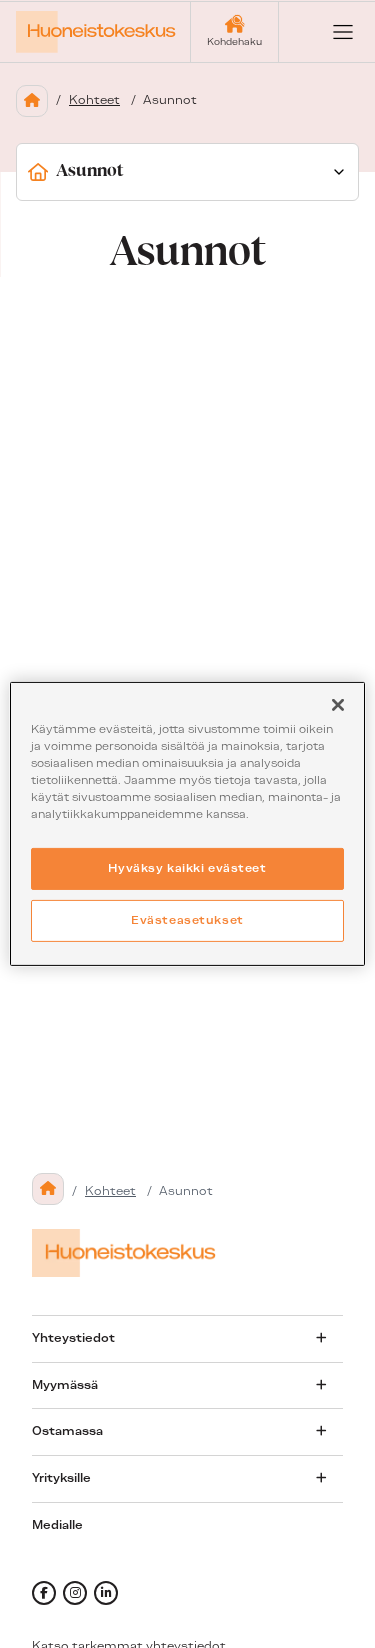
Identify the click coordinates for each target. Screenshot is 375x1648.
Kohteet (94, 100)
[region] (187, 824)
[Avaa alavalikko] (321, 1338)
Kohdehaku (234, 41)
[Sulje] (338, 705)
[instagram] (75, 1593)
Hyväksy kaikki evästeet (187, 868)
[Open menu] (327, 32)
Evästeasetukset (187, 920)
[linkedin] (106, 1593)
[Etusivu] (32, 101)
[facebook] (44, 1593)
